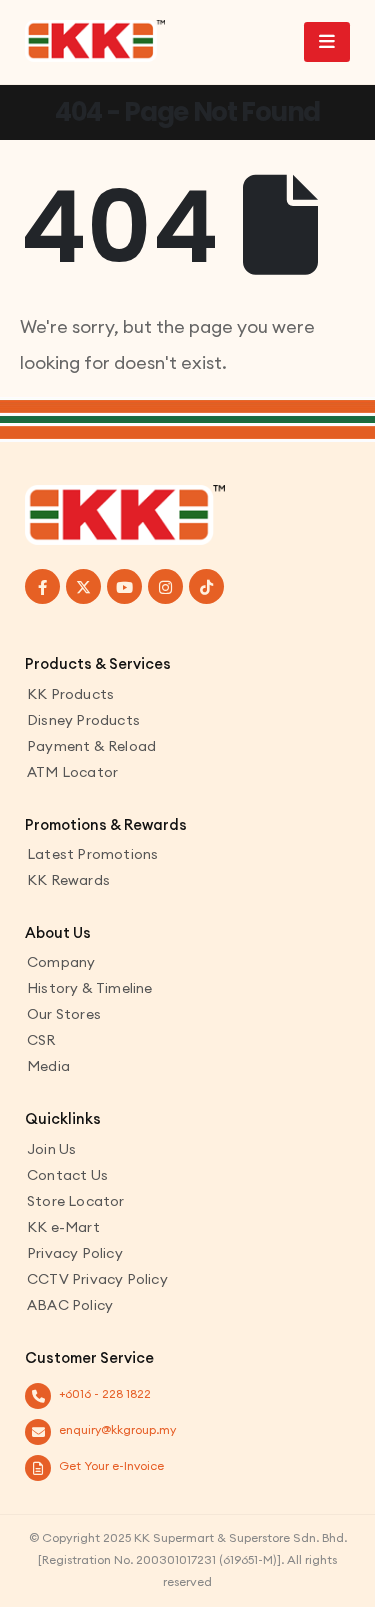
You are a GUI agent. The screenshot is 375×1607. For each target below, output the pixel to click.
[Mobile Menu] (327, 42)
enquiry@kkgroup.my (117, 1429)
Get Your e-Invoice (111, 1465)
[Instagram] (165, 586)
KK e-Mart (63, 1227)
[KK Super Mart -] (95, 41)
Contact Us (67, 1175)
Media (48, 1066)
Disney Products (83, 720)
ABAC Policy (70, 1305)
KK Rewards (68, 880)
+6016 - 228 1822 (105, 1393)
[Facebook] (42, 586)
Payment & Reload (91, 746)
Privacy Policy (75, 1253)
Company (61, 962)
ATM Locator (72, 772)
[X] (83, 586)
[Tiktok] (206, 586)
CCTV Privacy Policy (97, 1279)
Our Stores (64, 1014)
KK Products (70, 694)
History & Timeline (90, 988)
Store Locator (76, 1201)
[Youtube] (124, 586)
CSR (41, 1040)
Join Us (51, 1149)
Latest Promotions (92, 854)
